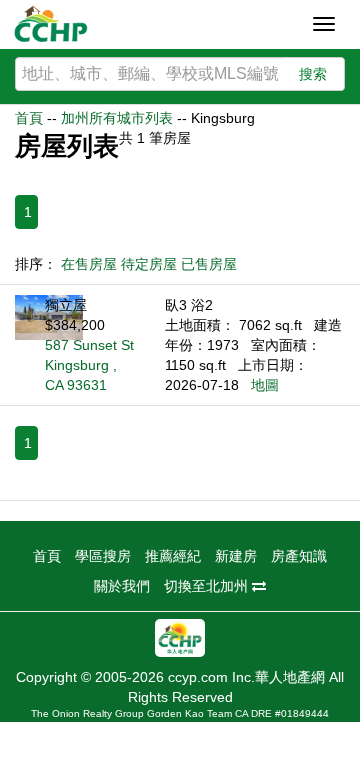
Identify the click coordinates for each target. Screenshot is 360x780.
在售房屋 (89, 264)
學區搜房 (103, 556)
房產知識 (299, 556)
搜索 (313, 74)
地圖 (265, 385)
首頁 (29, 118)
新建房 (236, 556)
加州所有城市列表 (117, 118)
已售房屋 (209, 264)
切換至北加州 (208, 586)
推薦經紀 (173, 556)
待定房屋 (149, 264)
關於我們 (122, 586)
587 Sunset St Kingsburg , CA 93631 (89, 365)
